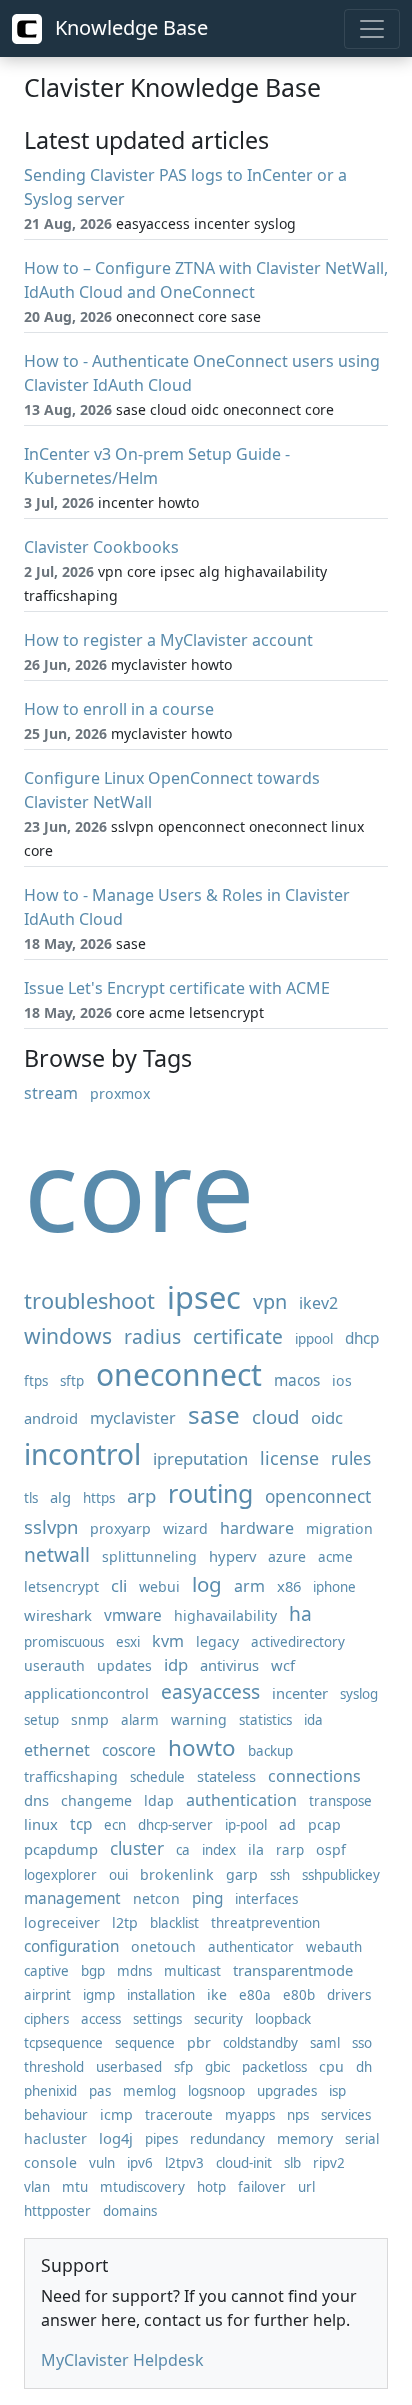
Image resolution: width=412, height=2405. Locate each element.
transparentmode (293, 1970)
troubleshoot (89, 1300)
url (306, 2187)
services (346, 2115)
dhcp (362, 1338)
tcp (81, 1824)
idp (176, 1664)
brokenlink (177, 1874)
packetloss (274, 2067)
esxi (128, 1642)
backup (270, 1751)
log (207, 1584)
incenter (300, 1693)
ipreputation (200, 1458)
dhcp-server (175, 1825)
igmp (99, 1995)
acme (335, 1557)
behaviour (56, 2115)
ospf (331, 1849)
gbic (217, 2067)
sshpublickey (341, 1875)
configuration (71, 1946)
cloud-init (244, 2163)
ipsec (204, 1297)
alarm (140, 1720)
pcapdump (61, 1849)
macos (297, 1380)
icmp (116, 2114)
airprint (47, 1995)
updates (124, 1665)
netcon (156, 1898)
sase (214, 1414)
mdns (134, 1971)
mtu (75, 2187)
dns (36, 1800)
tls (31, 1498)
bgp (93, 1971)
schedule (157, 1777)
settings (157, 2019)
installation (161, 1995)
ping (207, 1898)
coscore (129, 1750)
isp (337, 2091)
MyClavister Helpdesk (122, 2360)
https (99, 1498)
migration (339, 1528)
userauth (54, 1665)
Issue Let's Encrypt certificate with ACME (177, 988)
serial (362, 2139)
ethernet (57, 1750)
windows (68, 1335)
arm (249, 1586)
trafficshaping (71, 1776)
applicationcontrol (86, 1693)
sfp (183, 2067)
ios (342, 1380)
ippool (314, 1339)
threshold (54, 2067)
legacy (217, 1641)
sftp (72, 1381)
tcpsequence (63, 2043)
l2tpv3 (184, 2163)
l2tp (125, 1922)
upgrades (287, 2091)
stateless (226, 1776)
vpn (270, 1301)
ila (256, 1849)
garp (242, 1874)
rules (351, 1458)
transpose (340, 1801)
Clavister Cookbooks (101, 547)
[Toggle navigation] (372, 29)
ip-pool (246, 1825)
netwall (57, 1554)
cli (119, 1585)
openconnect (318, 1496)
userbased (129, 2067)
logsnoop (216, 2091)
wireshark (58, 1615)
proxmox (120, 1093)
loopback (283, 2019)
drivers (349, 1995)
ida (313, 1720)
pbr (199, 2042)
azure (287, 1556)
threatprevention (265, 1923)
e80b (299, 1995)
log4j (116, 2138)
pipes (161, 2139)
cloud (275, 1416)
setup (41, 1720)
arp (141, 1495)
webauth (334, 1947)
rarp (290, 1850)
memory (305, 2138)
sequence (145, 2043)
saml (325, 2043)
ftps (36, 1381)
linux (41, 1824)
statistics (265, 1720)
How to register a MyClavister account (168, 640)
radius (152, 1336)
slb (292, 2163)
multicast (192, 1971)
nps (298, 2115)
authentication (241, 1800)
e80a (255, 1995)
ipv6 (140, 2163)
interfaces (266, 1899)
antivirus (229, 1665)
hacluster (55, 2138)
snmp (90, 1719)
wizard (185, 1528)
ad (287, 1824)
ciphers (46, 2019)
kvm (168, 1641)
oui (118, 1875)
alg (60, 1497)
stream (51, 1093)
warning (199, 1719)
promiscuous (64, 1642)
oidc (327, 1417)
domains (130, 2211)
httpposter (57, 2211)
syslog (359, 1694)
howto (202, 1747)
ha (300, 1613)
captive (46, 1971)
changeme (96, 1800)
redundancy (227, 2139)
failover (262, 2187)
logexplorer (60, 1875)
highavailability (225, 1615)
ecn (115, 1825)
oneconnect (179, 1374)
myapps (250, 2115)
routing (210, 1493)
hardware (257, 1528)
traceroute (179, 2115)
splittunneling (149, 1556)
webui (159, 1586)
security (218, 2019)
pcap (324, 1824)
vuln (102, 2163)
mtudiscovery (142, 2187)
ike (217, 1994)
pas (100, 2091)
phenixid (50, 2091)
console (50, 2162)
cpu (331, 2066)
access (101, 2019)
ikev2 (318, 1303)
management (72, 1898)
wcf (283, 1665)
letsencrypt (61, 1586)
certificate (238, 1336)
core (139, 1188)
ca (183, 1850)
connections (314, 1776)
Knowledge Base (129, 27)
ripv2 (329, 2163)
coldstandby (260, 2043)
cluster (137, 1848)
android (51, 1418)
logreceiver (62, 1922)
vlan (37, 2187)
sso (362, 2043)
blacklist (174, 1923)
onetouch (163, 1946)
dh (364, 2067)
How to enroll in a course (119, 709)
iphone (334, 1587)
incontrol (82, 1454)
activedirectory (298, 1642)
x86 (289, 1586)
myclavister (133, 1418)
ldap (159, 1800)
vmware (133, 1615)
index (219, 1850)
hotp (211, 2187)
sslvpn (51, 1526)
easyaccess (210, 1691)
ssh (280, 1875)
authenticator (251, 1947)
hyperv (232, 1556)
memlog (149, 2091)
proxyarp (120, 1528)
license (289, 1458)
